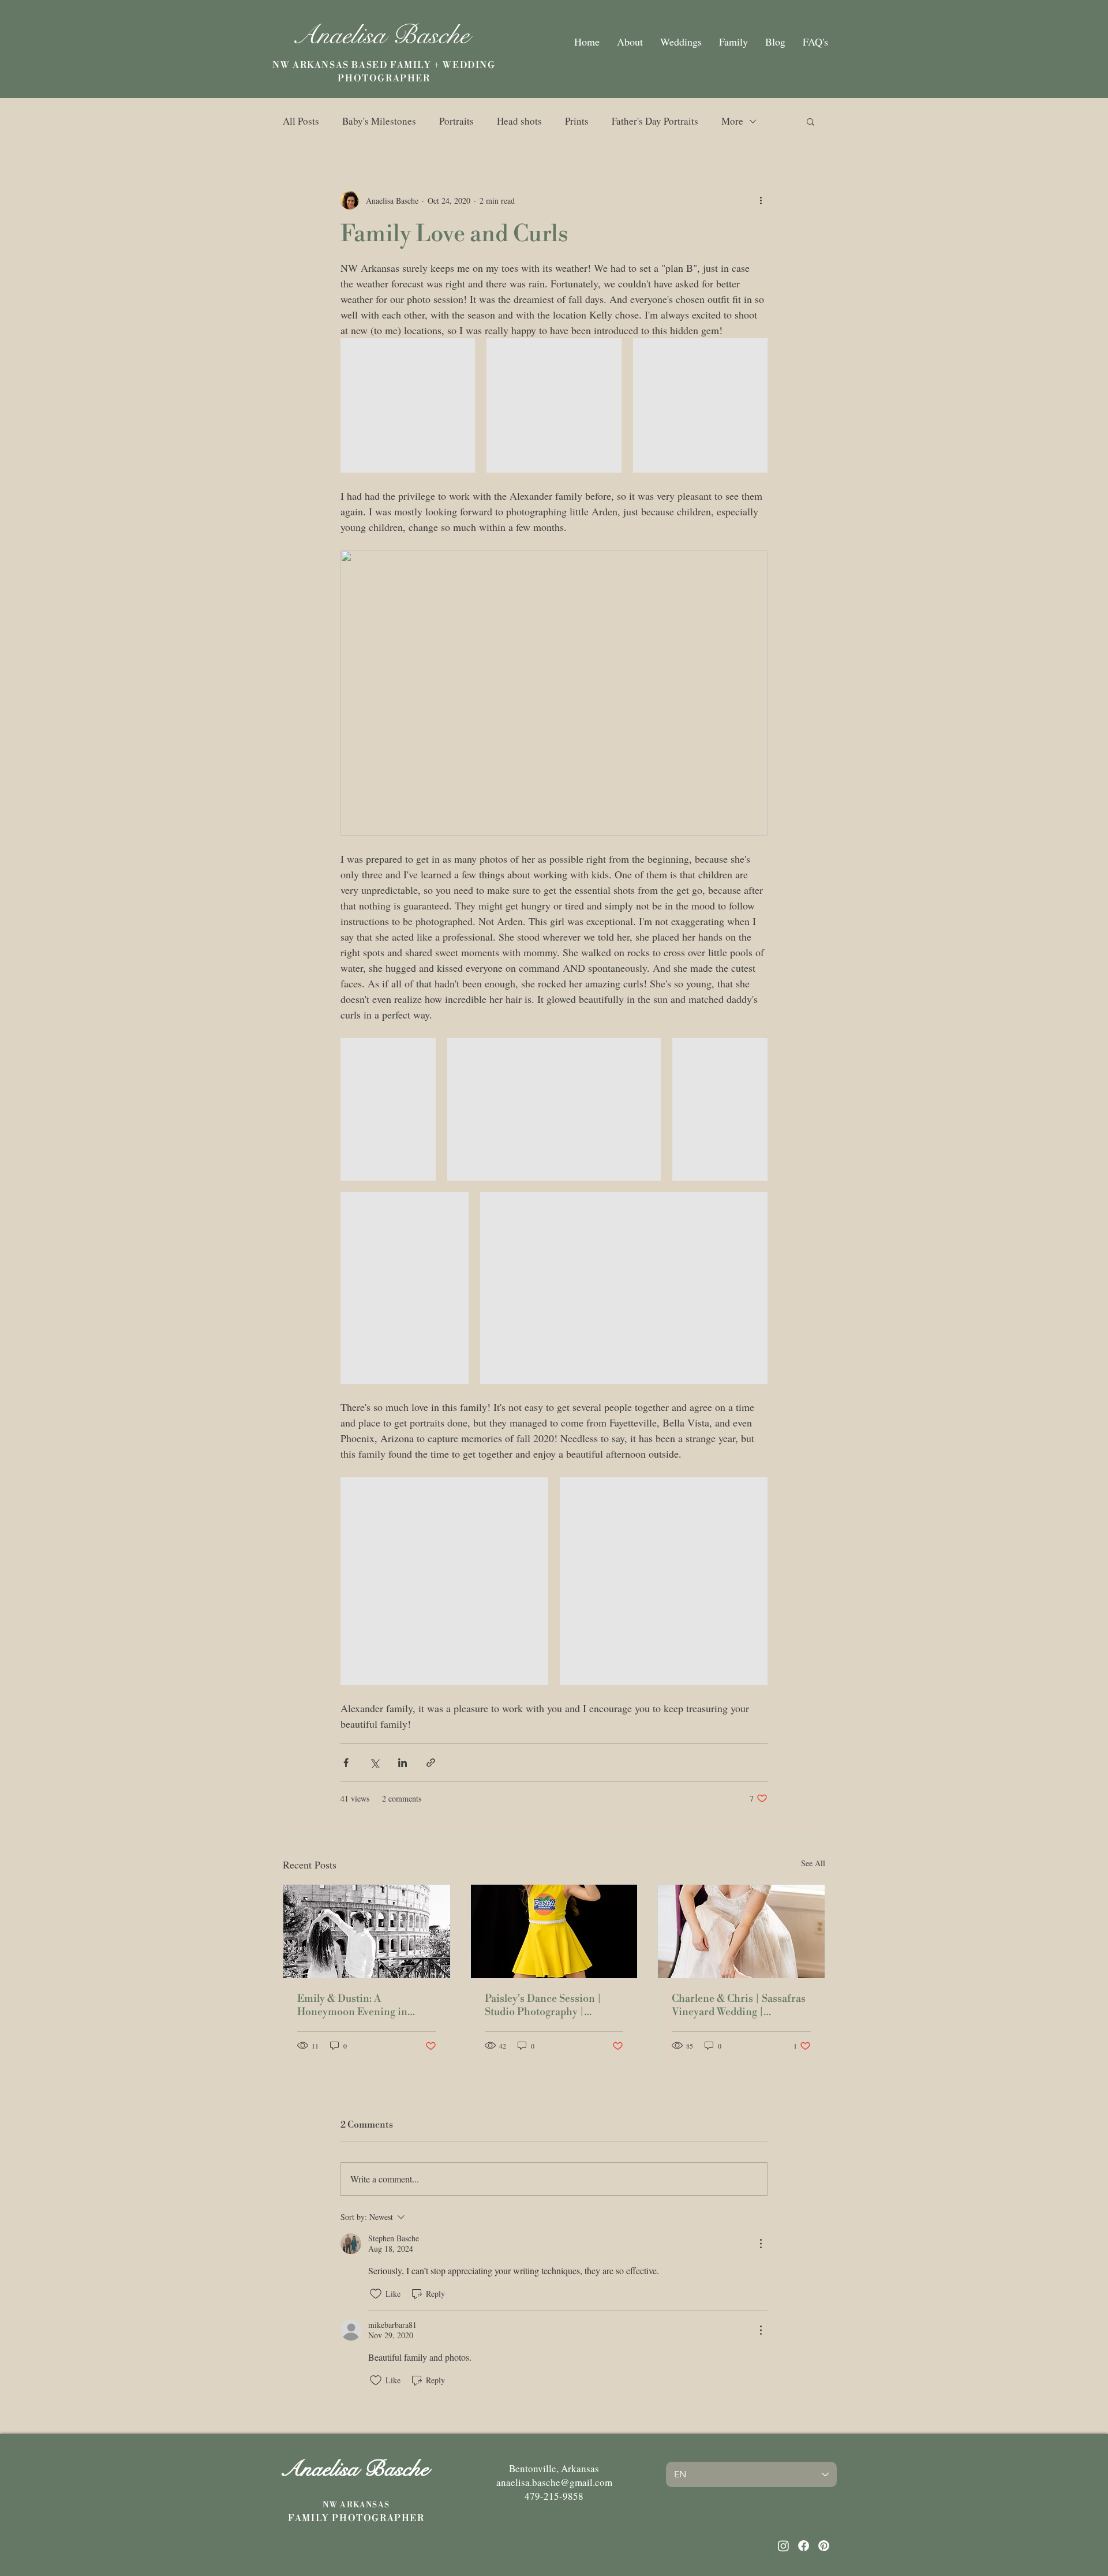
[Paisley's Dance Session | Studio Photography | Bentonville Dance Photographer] (554, 1931)
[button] (811, 121)
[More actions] (761, 200)
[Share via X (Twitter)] (374, 1763)
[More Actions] (761, 2244)
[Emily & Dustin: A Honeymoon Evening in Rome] (367, 1931)
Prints (577, 121)
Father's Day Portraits (655, 121)
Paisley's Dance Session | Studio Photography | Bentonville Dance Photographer (543, 2005)
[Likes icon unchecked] (376, 2294)
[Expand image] (408, 405)
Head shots (519, 121)
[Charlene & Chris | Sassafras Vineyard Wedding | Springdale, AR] (741, 1931)
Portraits (456, 121)
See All (813, 1863)
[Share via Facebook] (346, 1763)
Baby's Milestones (379, 121)
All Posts (301, 121)
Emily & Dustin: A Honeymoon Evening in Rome (352, 2005)
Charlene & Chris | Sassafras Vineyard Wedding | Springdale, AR (739, 2005)
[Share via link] (431, 1763)
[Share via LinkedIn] (403, 1763)
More (732, 121)
